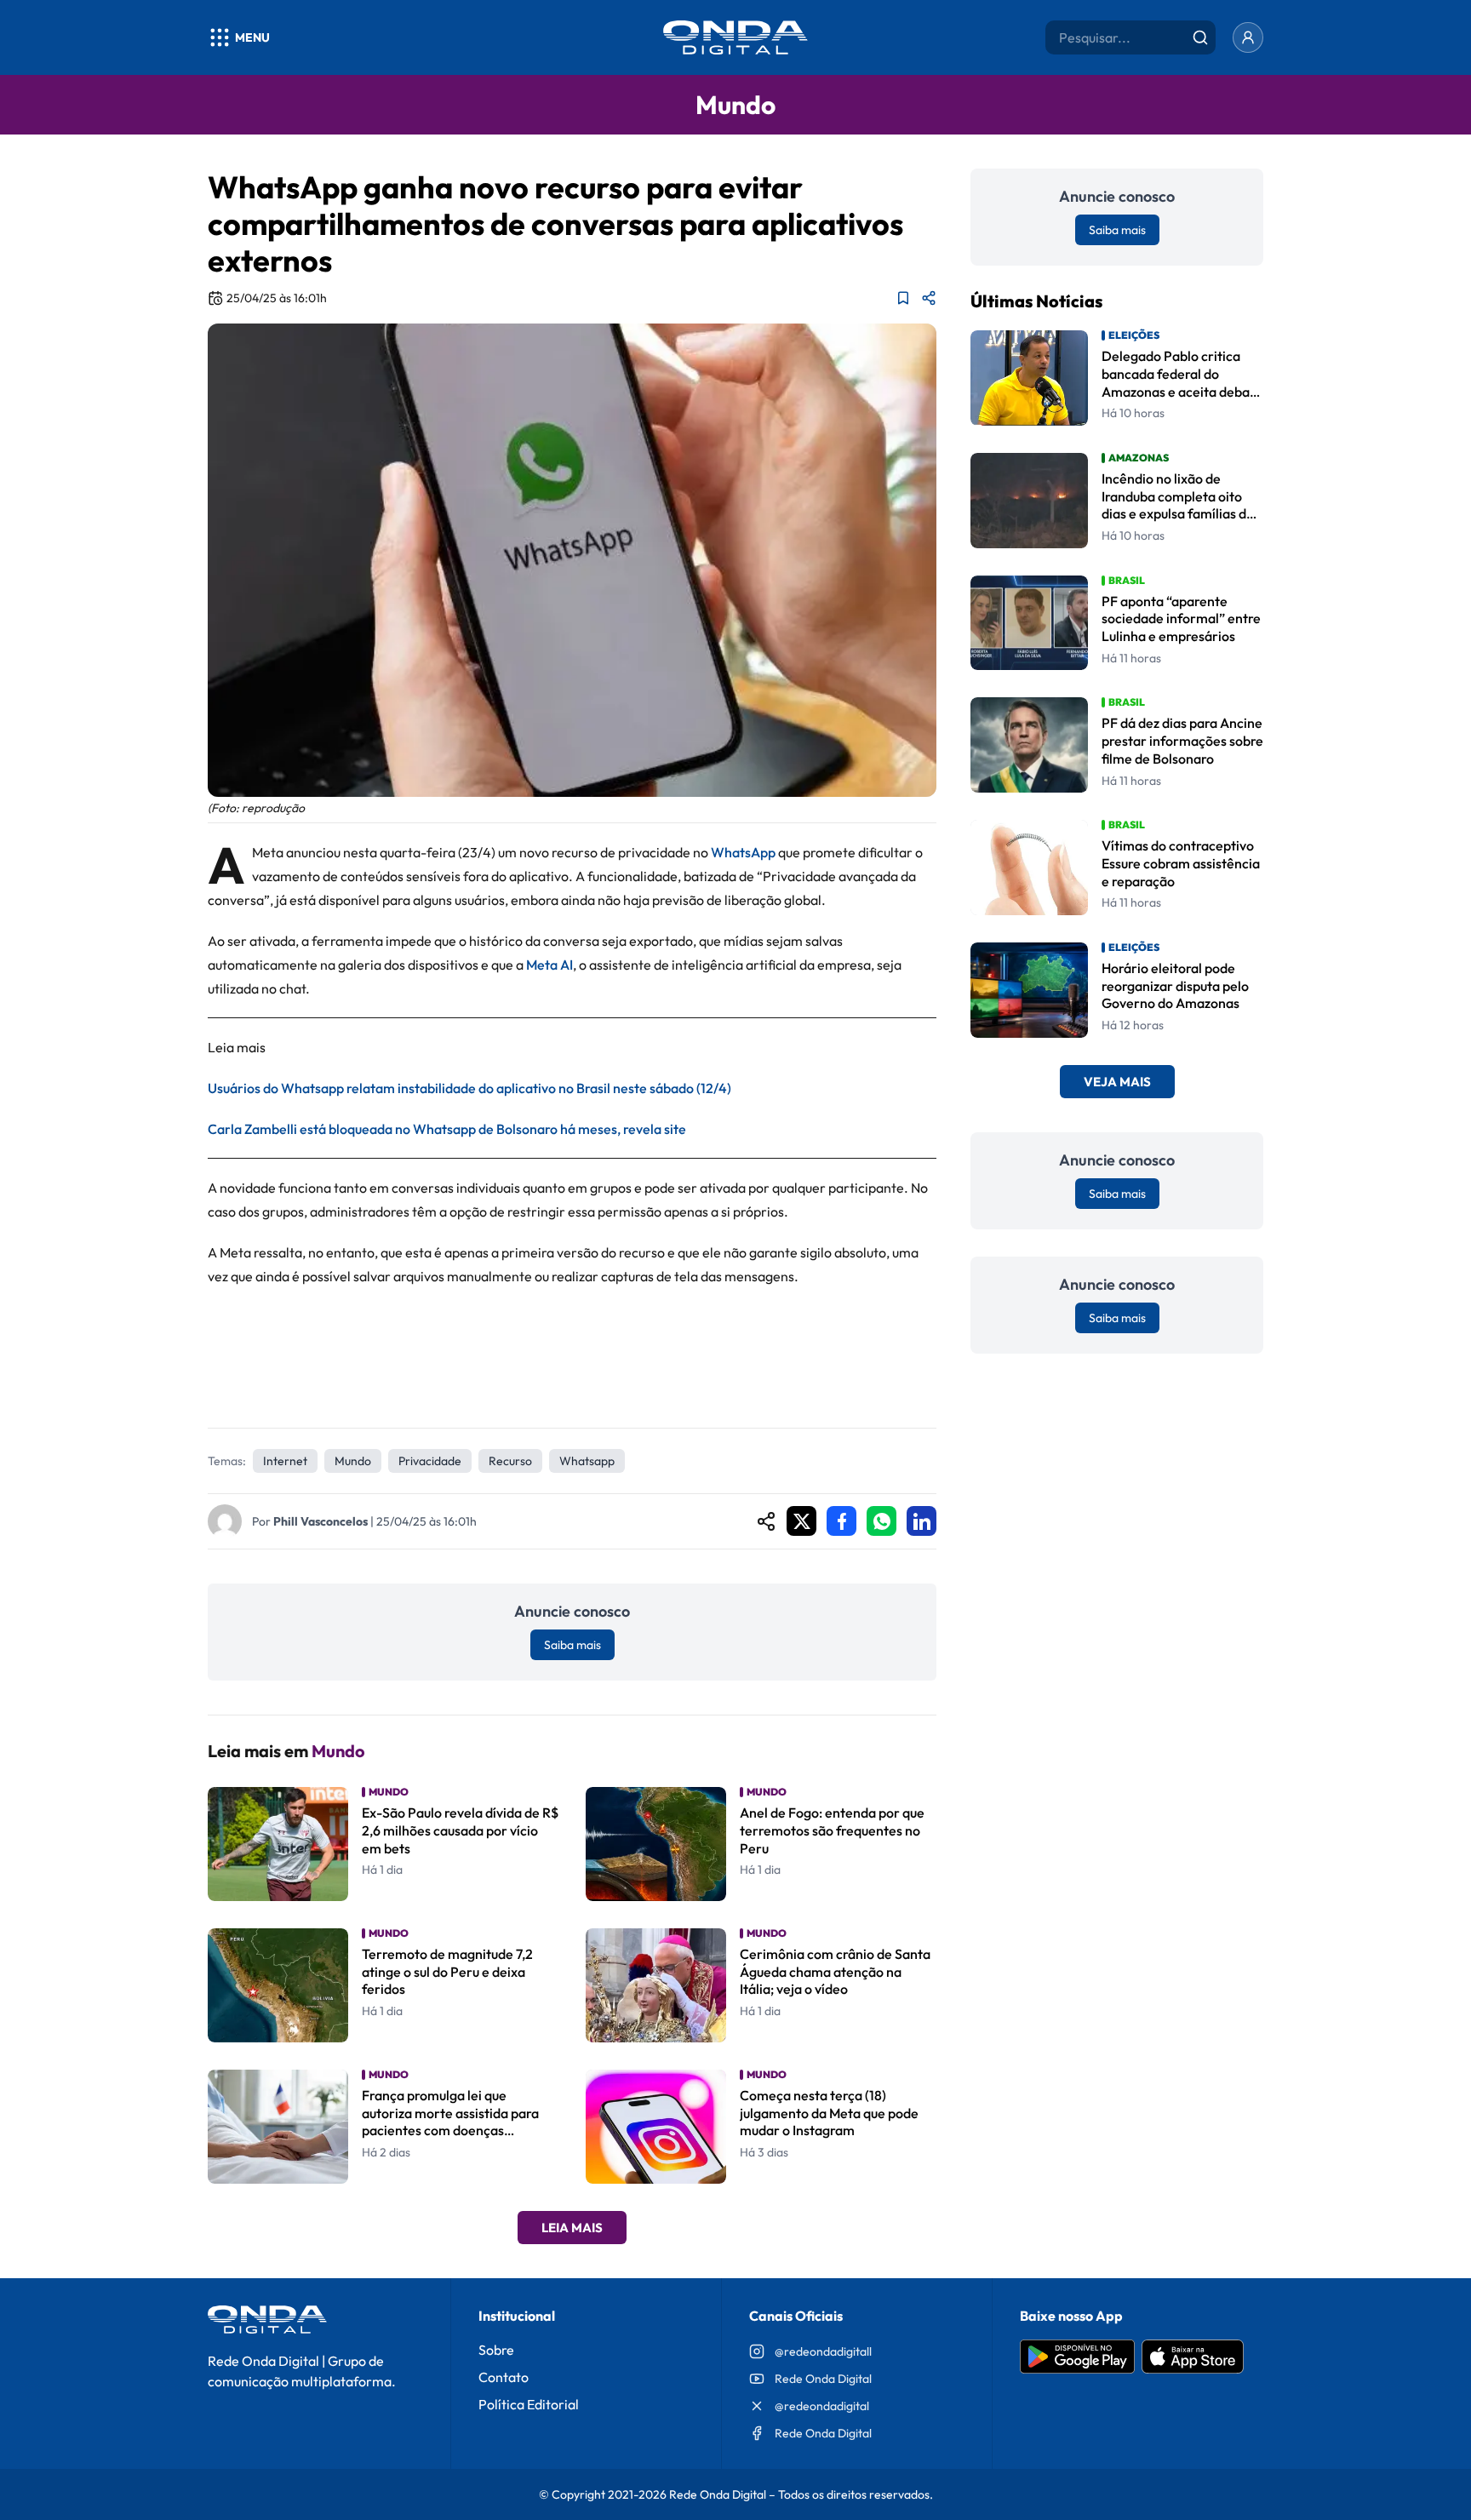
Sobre (496, 2350)
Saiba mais (572, 1645)
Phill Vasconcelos (321, 1521)
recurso (510, 1461)
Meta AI (549, 965)
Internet (285, 1461)
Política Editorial (529, 2404)
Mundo (353, 1461)
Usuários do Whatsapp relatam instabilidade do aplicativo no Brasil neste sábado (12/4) (469, 1088)
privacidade (430, 1461)
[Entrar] (1248, 37)
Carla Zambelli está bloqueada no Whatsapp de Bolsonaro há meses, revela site (447, 1129)
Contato (504, 2377)
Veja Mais (1117, 1082)
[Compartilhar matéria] (929, 298)
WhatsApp (743, 852)
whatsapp (587, 1461)
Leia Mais (572, 2228)
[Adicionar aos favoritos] (903, 298)
